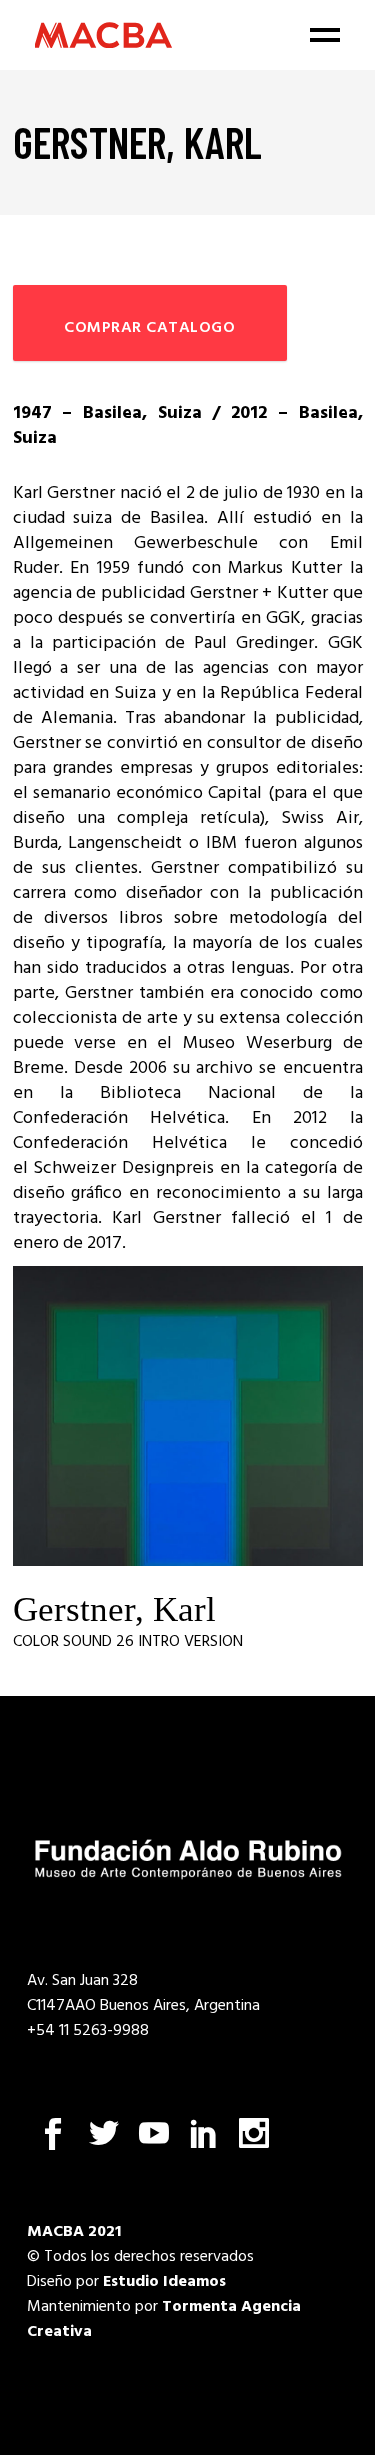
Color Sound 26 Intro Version (128, 1642)
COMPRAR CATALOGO (149, 328)
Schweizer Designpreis (123, 1168)
